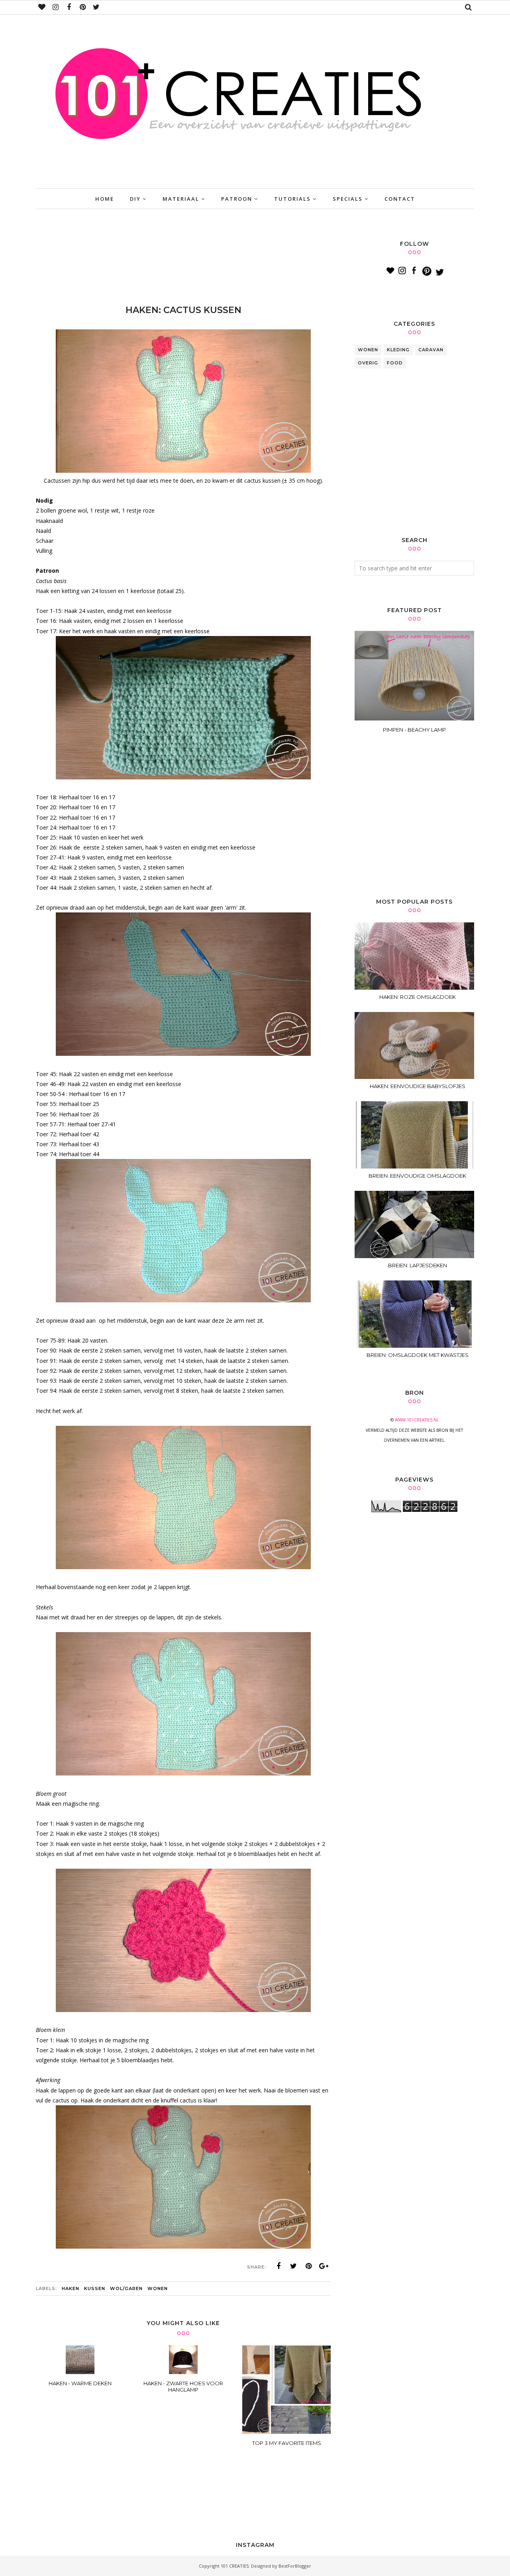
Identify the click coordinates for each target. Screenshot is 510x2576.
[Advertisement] (181, 259)
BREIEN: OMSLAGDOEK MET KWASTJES (418, 1355)
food (395, 363)
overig (368, 363)
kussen (95, 2288)
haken (71, 2288)
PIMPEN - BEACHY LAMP (414, 730)
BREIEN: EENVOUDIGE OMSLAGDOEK (417, 1176)
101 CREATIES (235, 2566)
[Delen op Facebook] (279, 2266)
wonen (158, 2288)
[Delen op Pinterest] (309, 2266)
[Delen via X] (294, 2266)
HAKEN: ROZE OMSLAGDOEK (418, 997)
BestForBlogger (295, 2566)
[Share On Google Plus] (324, 2266)
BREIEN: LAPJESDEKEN (418, 1265)
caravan (431, 350)
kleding (398, 350)
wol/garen (126, 2288)
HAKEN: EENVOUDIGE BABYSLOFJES (418, 1086)
